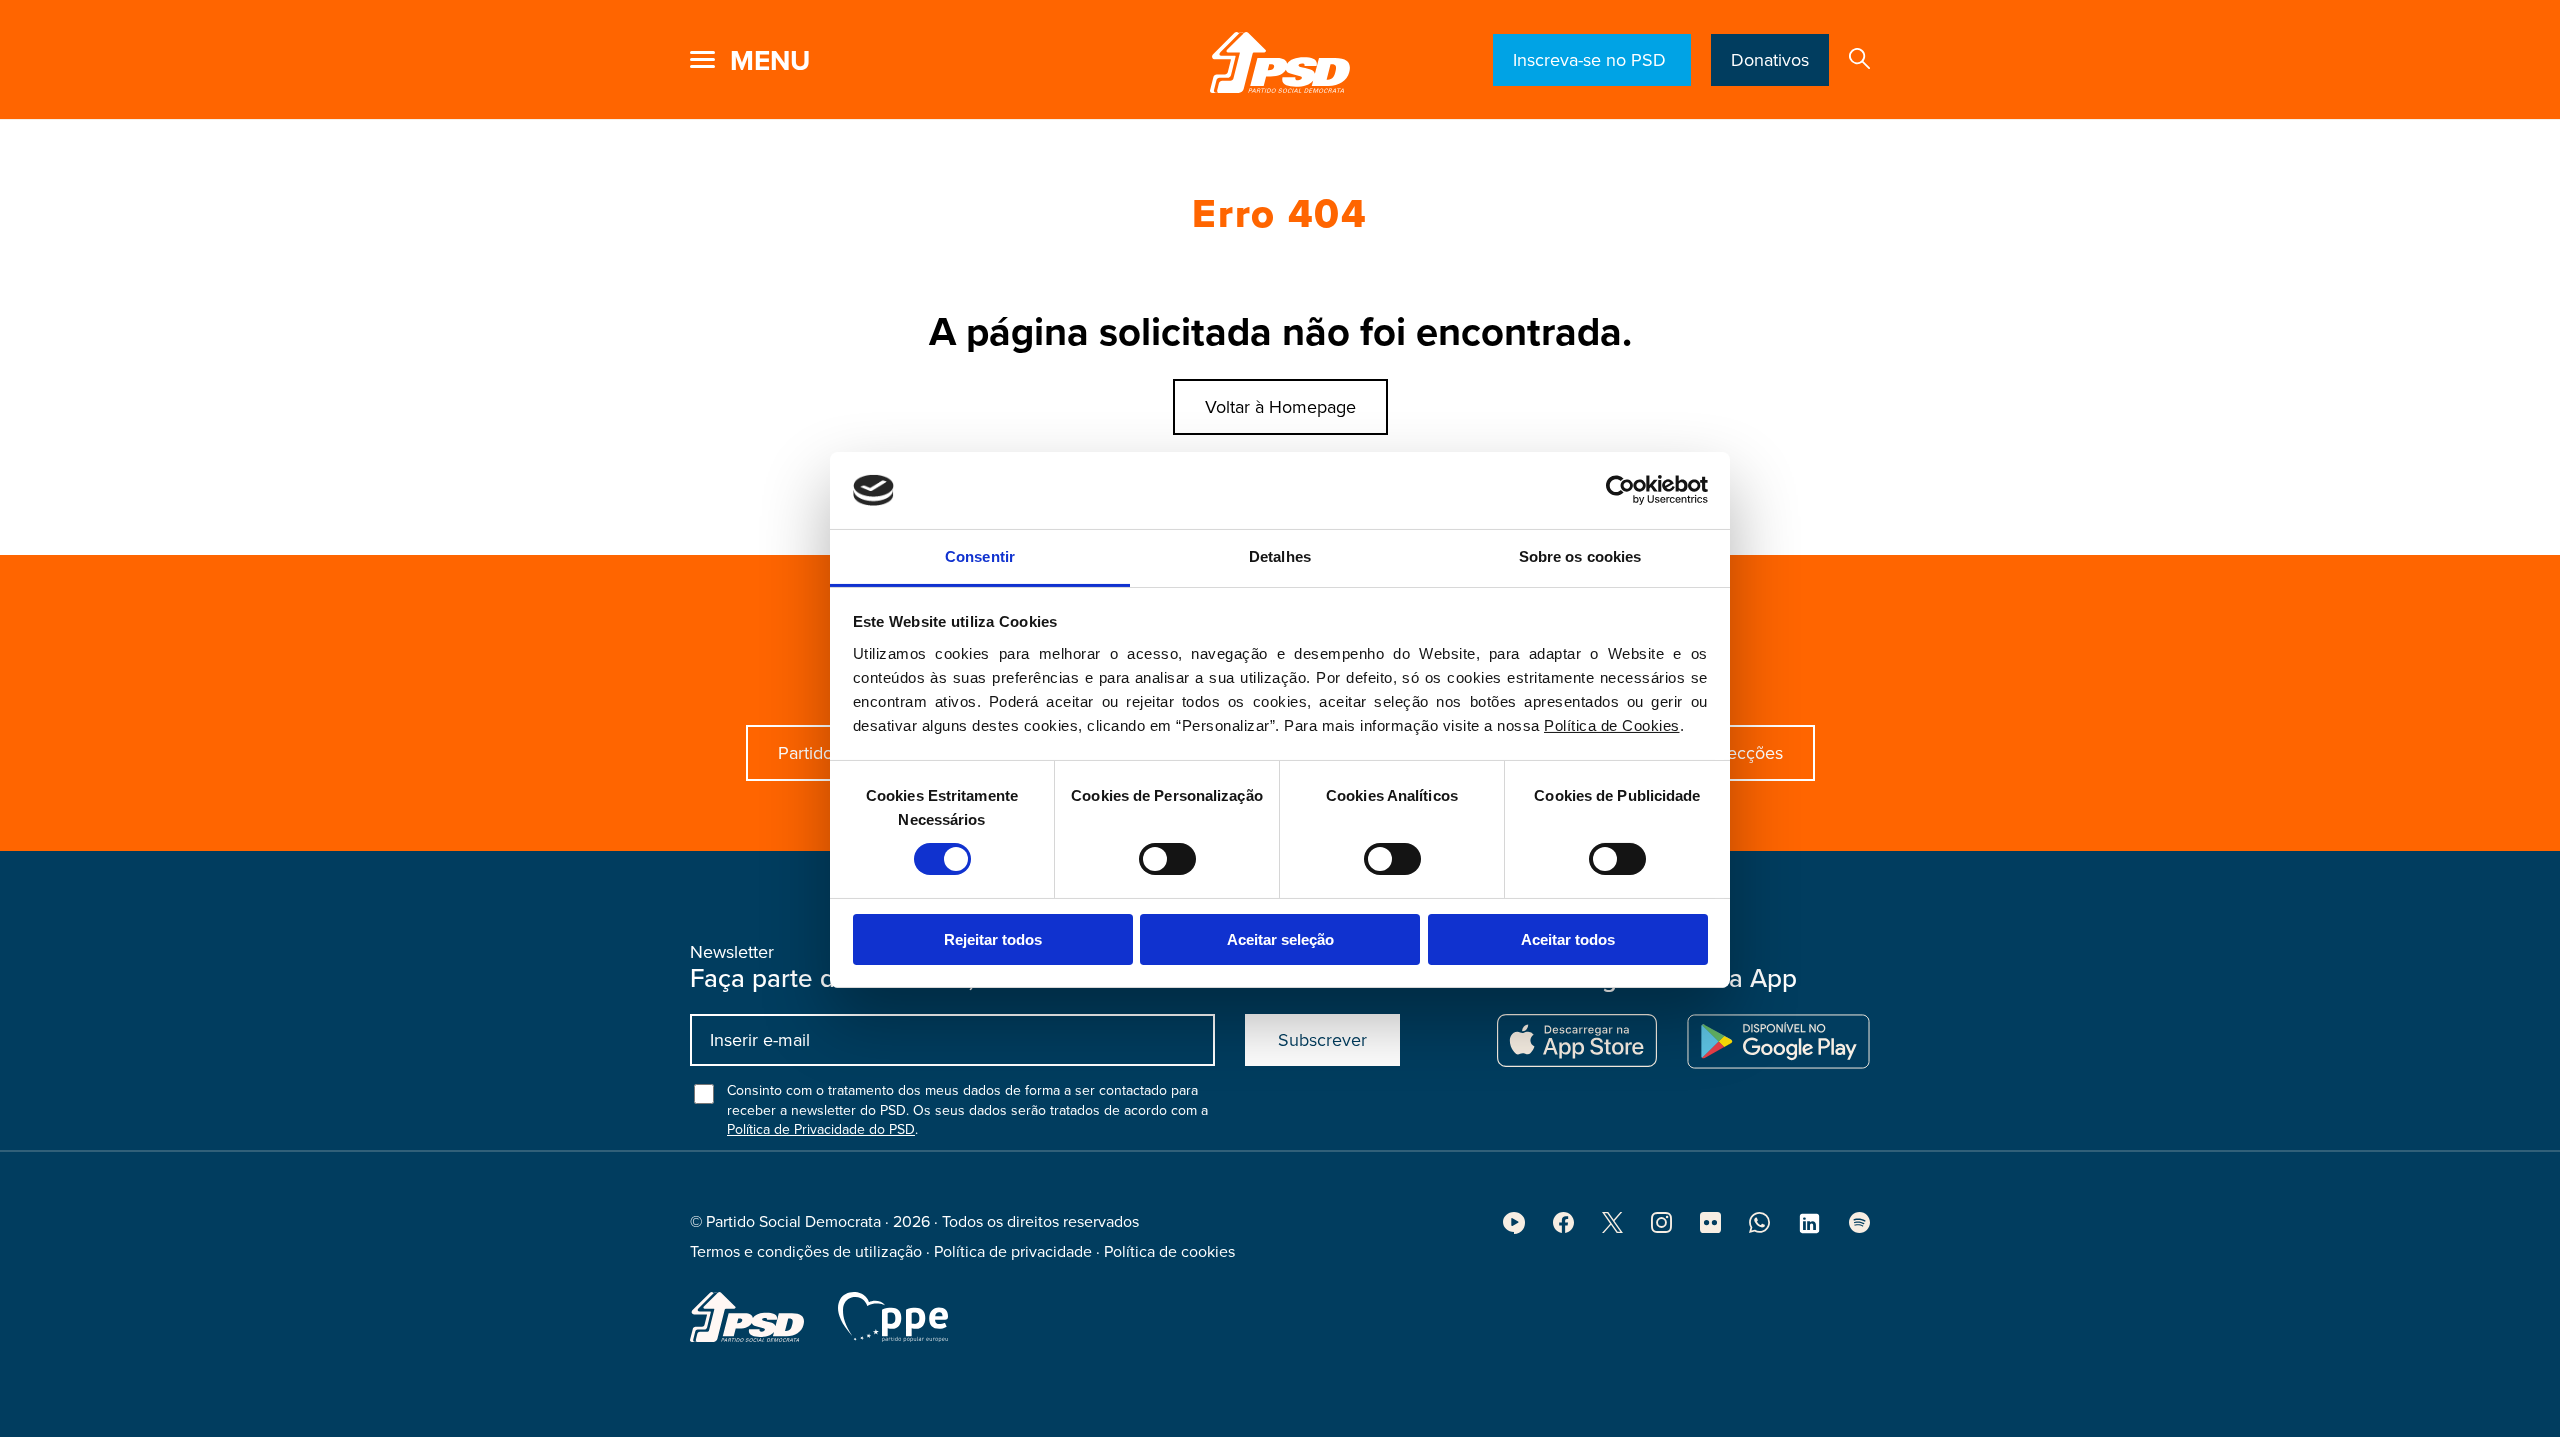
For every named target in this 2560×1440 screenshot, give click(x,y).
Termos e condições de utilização (806, 1252)
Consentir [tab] (980, 556)
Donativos (1770, 60)
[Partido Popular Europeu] (893, 1317)
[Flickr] (1710, 1228)
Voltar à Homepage (1280, 407)
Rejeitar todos (993, 939)
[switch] (1167, 859)
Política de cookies (1169, 1252)
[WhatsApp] (1759, 1228)
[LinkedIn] (1809, 1230)
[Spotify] (1859, 1228)
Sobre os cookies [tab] (1580, 556)
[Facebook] (1563, 1228)
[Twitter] (1612, 1228)
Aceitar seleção (1280, 939)
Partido (805, 753)
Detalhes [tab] (1280, 556)
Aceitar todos (1568, 939)
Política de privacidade (1013, 1252)
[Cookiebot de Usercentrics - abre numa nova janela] (1620, 490)
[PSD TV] (1514, 1229)
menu (770, 61)
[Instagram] (1661, 1228)
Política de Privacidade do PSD (821, 1129)
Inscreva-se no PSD (1592, 60)
